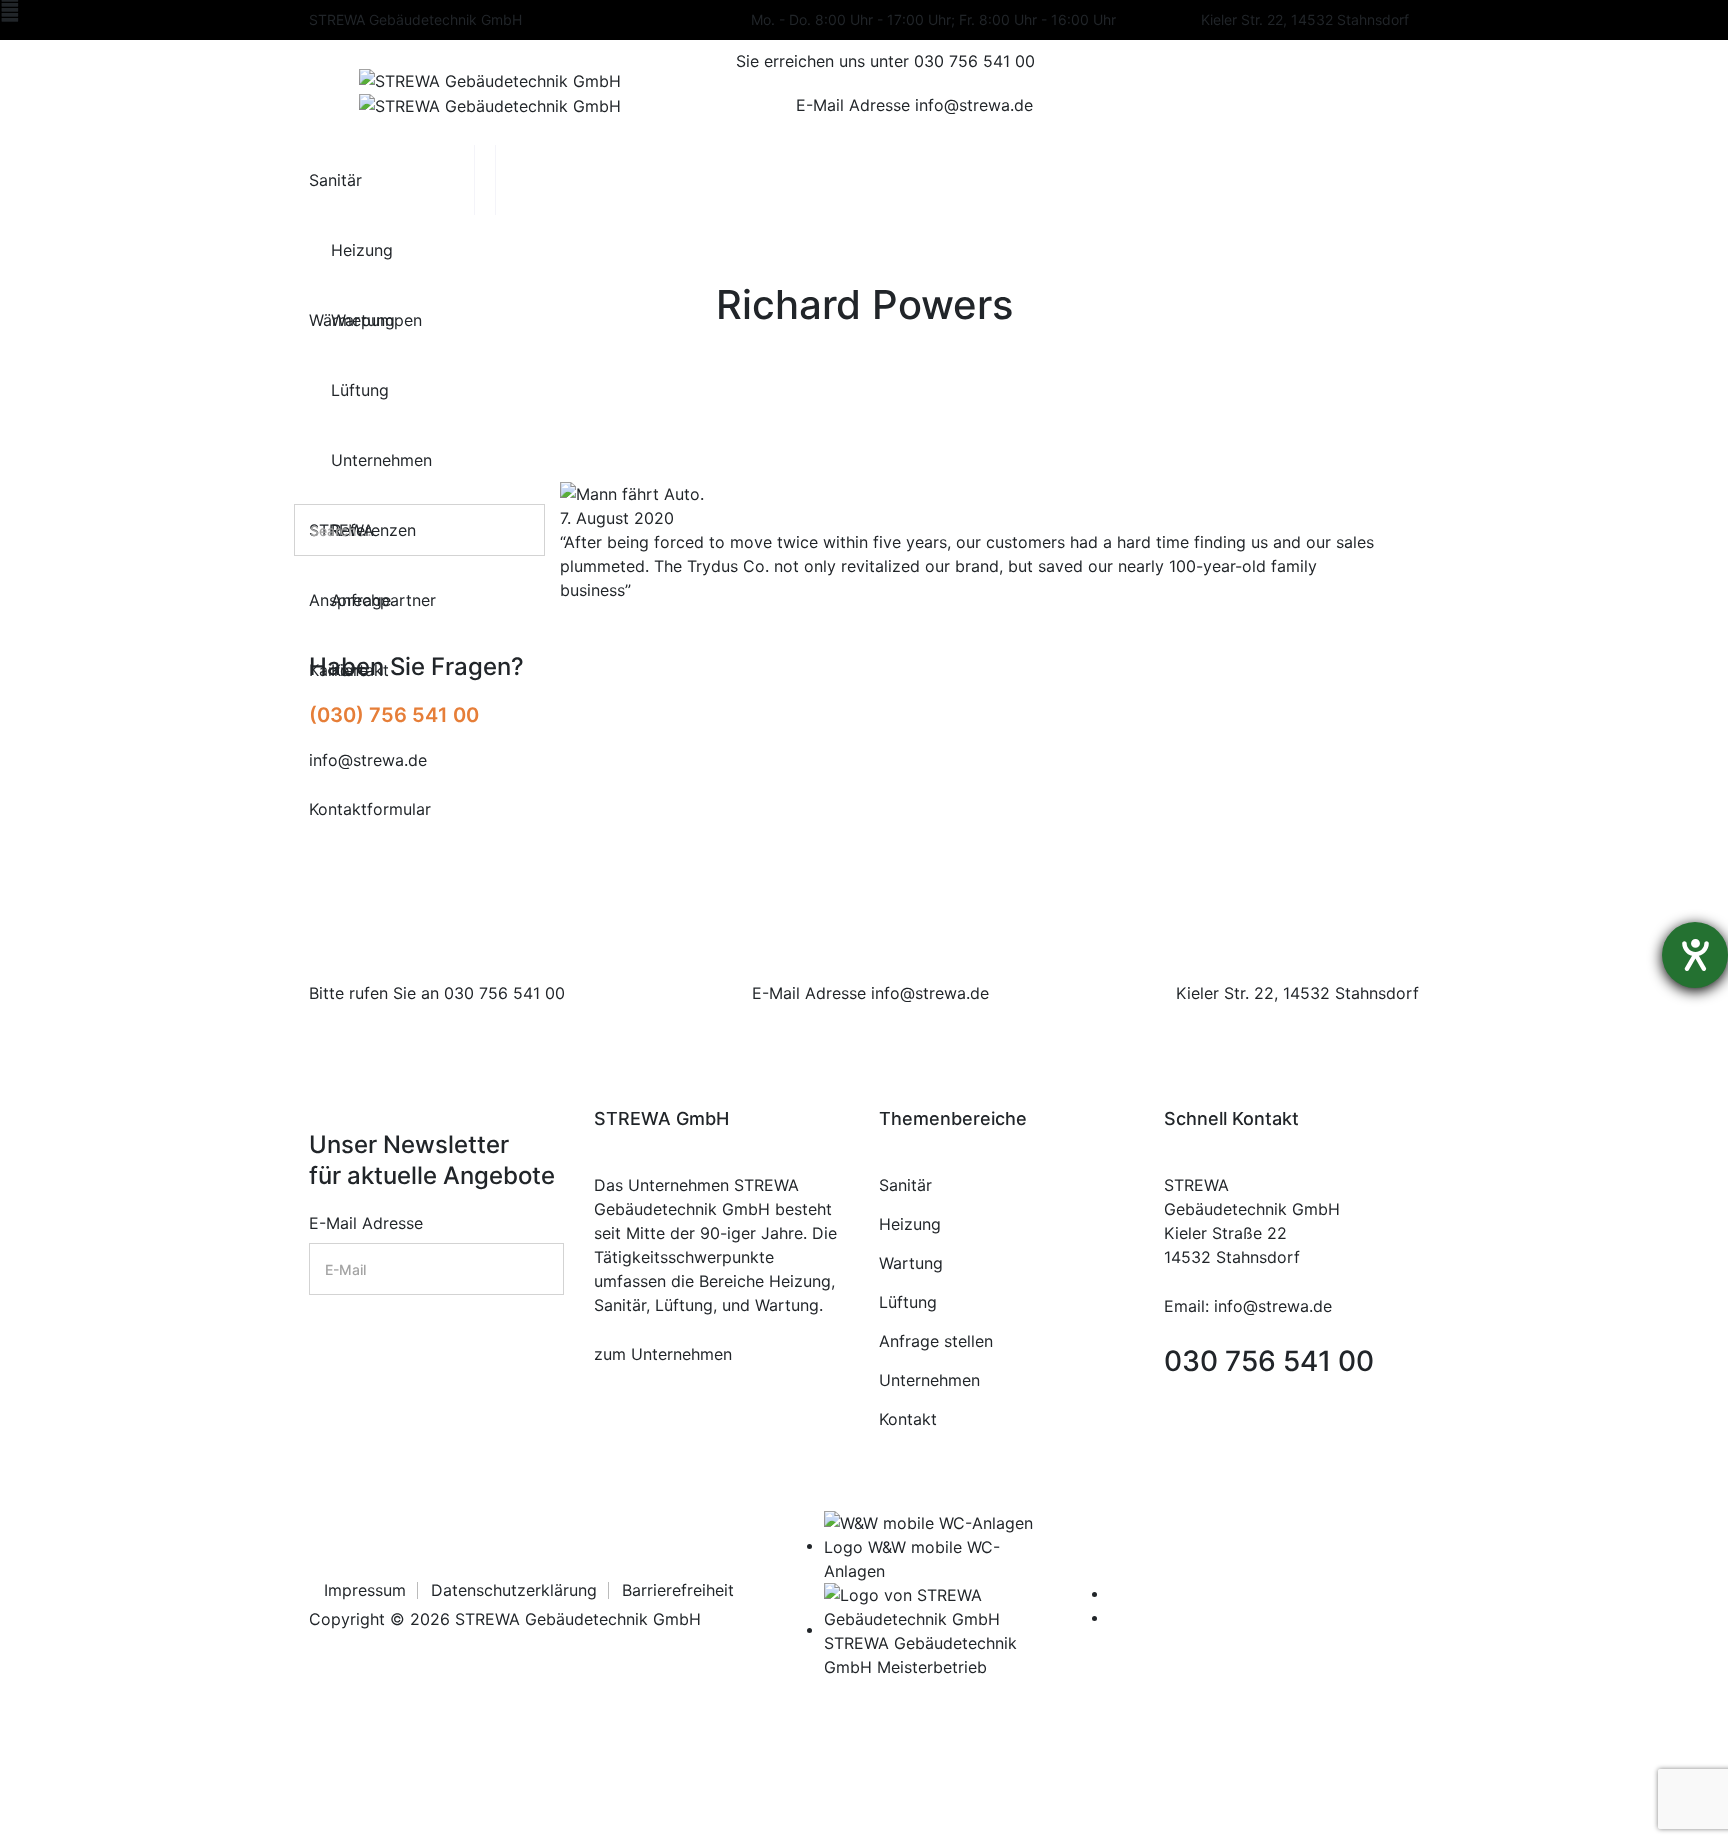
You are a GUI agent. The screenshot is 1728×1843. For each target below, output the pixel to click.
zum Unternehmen (663, 1354)
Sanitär (905, 1185)
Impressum (365, 1590)
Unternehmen (929, 1380)
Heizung (910, 1224)
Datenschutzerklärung (514, 1590)
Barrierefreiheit (678, 1590)
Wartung (911, 1263)
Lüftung (908, 1302)
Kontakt (908, 1419)
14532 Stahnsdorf (1351, 993)
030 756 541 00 (504, 993)
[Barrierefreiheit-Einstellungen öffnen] (1695, 955)
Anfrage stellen (936, 1341)
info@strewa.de (930, 993)
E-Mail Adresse (366, 1223)
